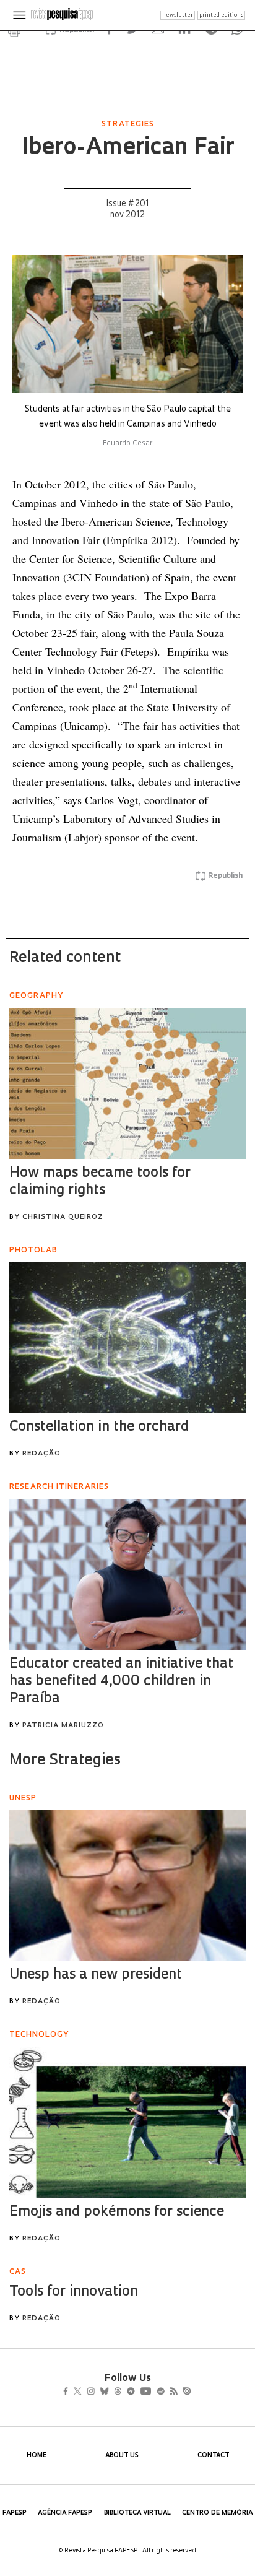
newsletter (178, 15)
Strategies (128, 124)
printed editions (221, 15)
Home (37, 2456)
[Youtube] (173, 2393)
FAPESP (15, 2513)
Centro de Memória (217, 2513)
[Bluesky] (117, 2393)
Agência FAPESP (65, 2513)
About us (122, 2456)
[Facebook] (69, 2393)
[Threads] (136, 2393)
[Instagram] (99, 2393)
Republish (225, 876)
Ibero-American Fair (128, 149)
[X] (83, 2393)
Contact (213, 2456)
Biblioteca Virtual (137, 2513)
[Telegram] (153, 2393)
